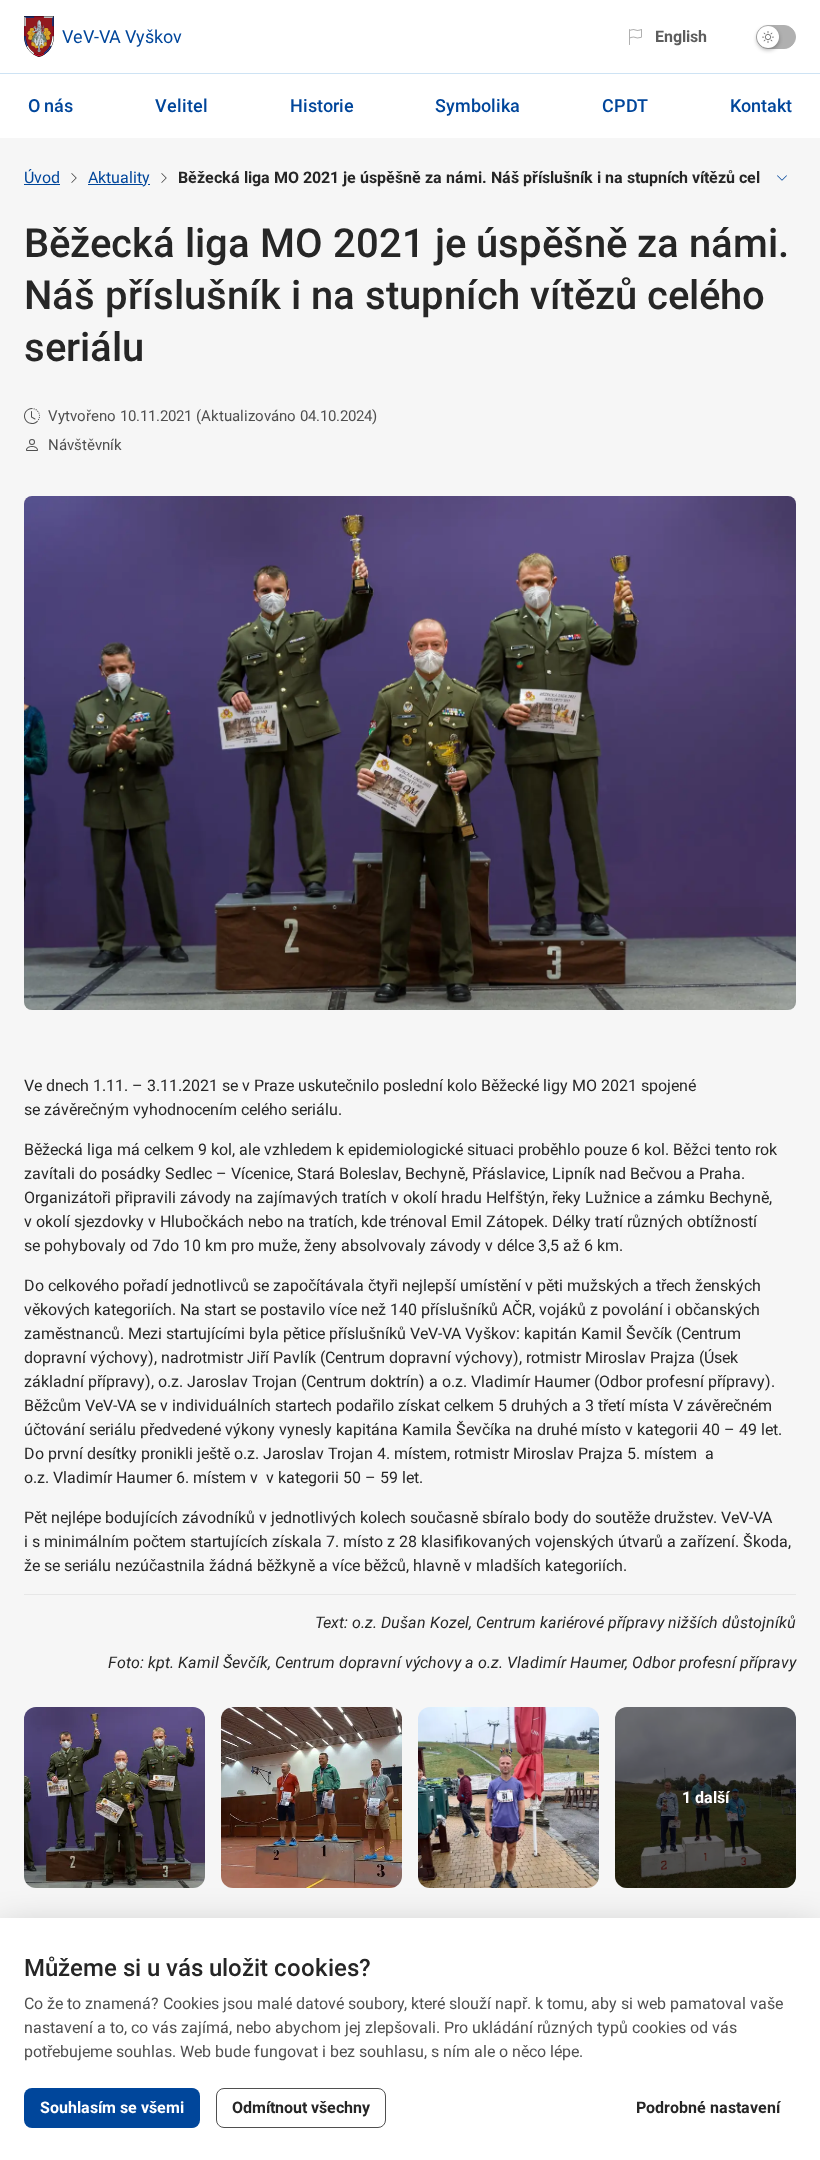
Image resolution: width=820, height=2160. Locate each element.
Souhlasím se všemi (112, 2107)
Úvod (42, 177)
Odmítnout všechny (301, 2107)
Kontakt (761, 105)
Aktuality (119, 177)
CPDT (625, 105)
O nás (50, 105)
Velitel (181, 105)
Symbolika (477, 105)
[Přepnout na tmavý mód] (776, 37)
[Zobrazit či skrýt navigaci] (782, 178)
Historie (322, 105)
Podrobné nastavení (708, 2107)
